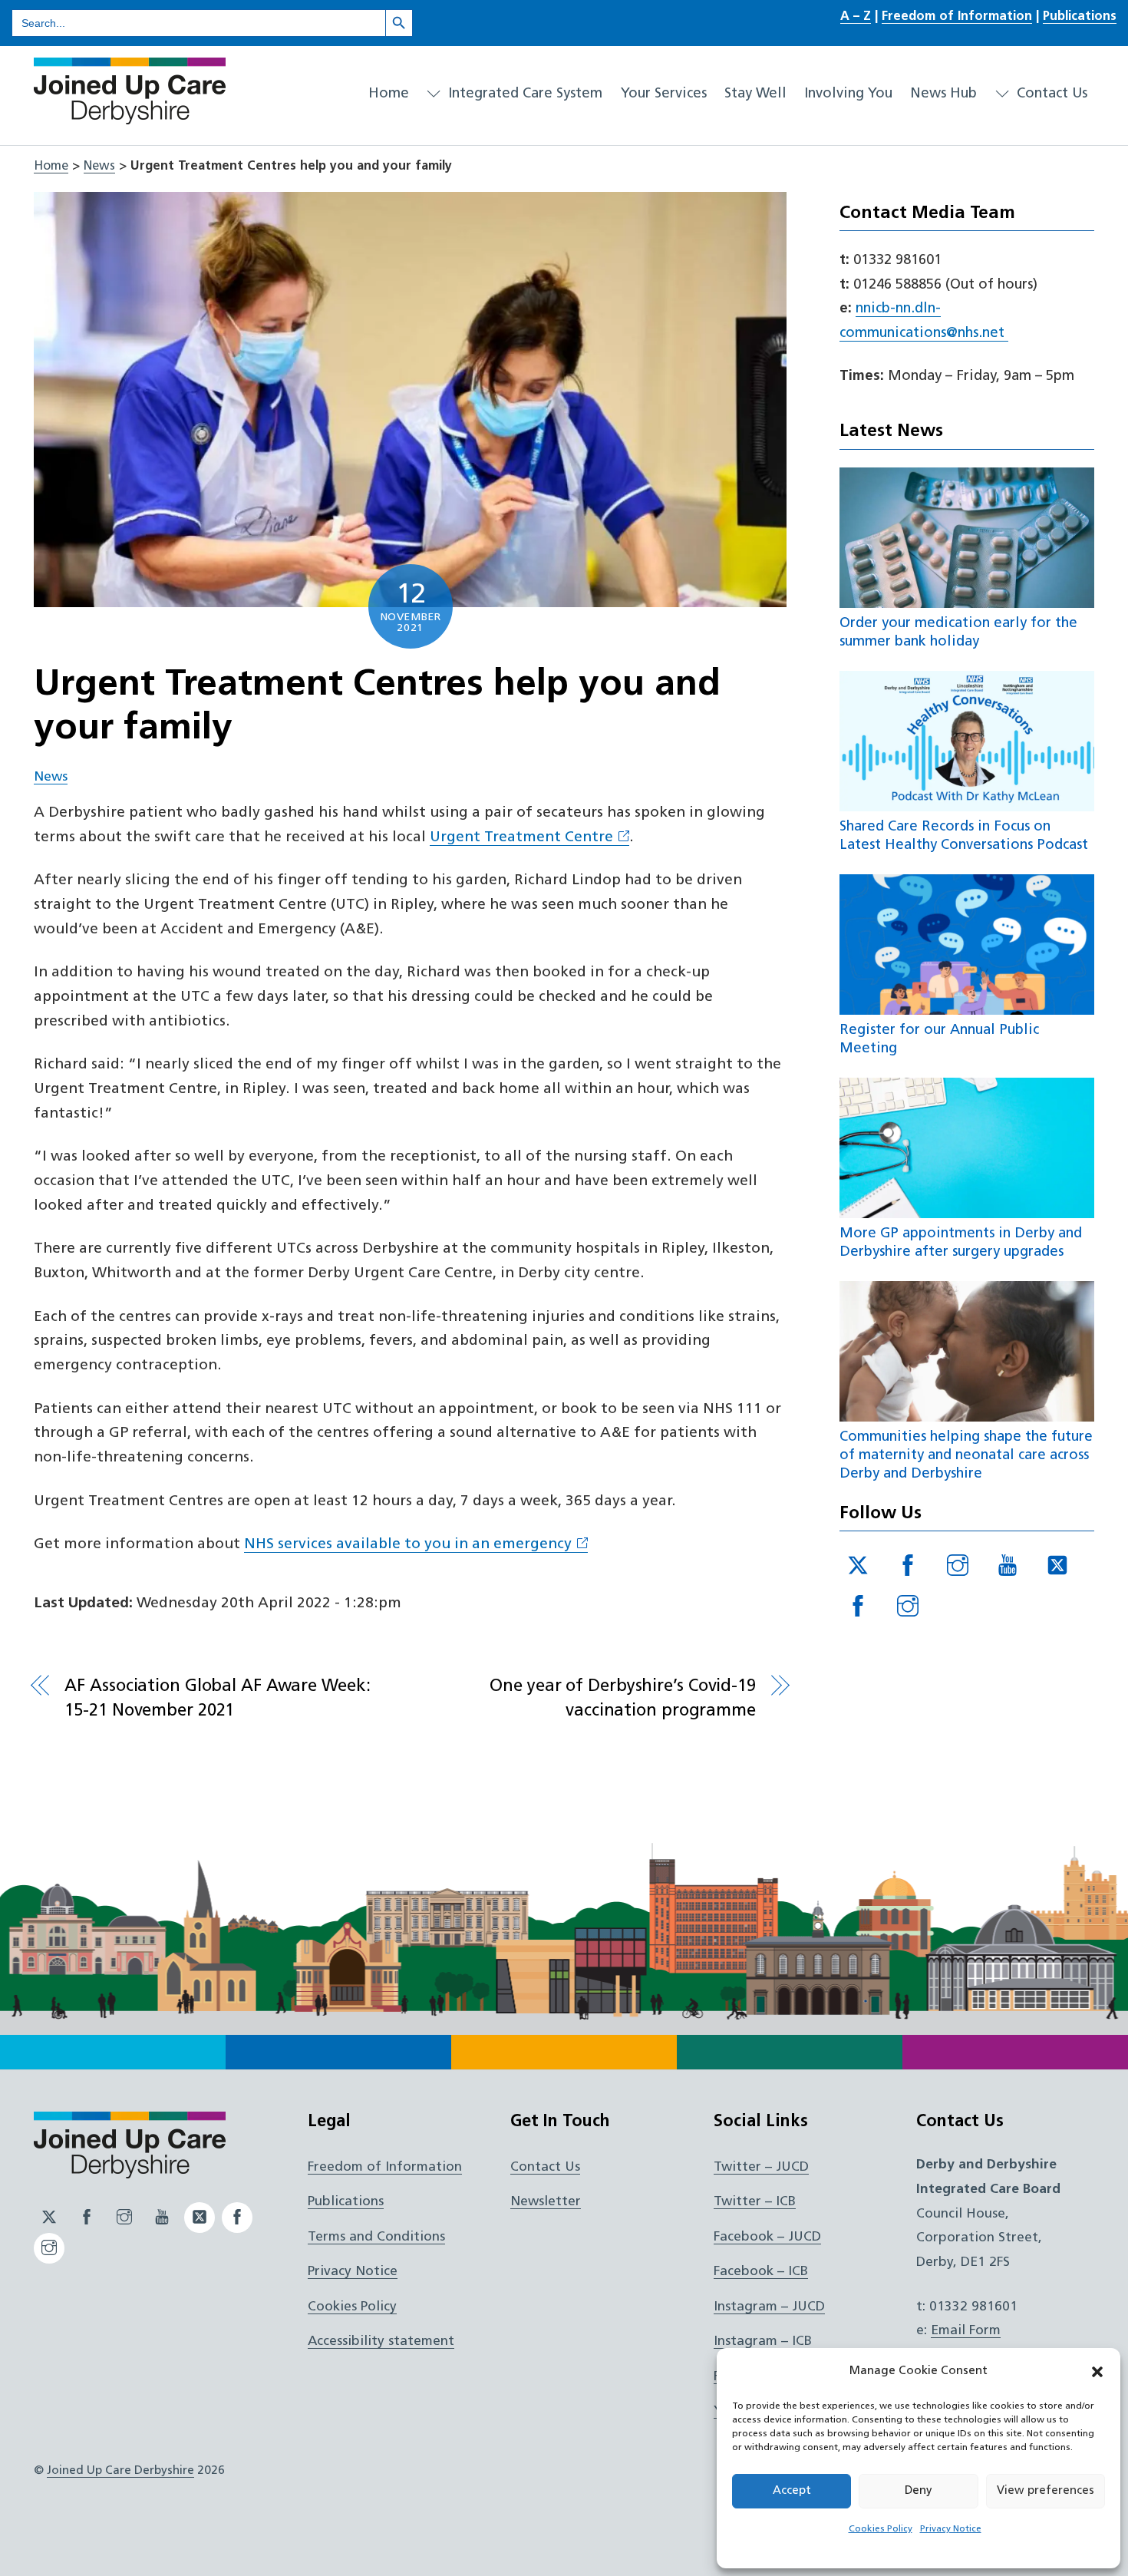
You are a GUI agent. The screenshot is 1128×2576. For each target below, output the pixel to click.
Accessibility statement (381, 2342)
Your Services (664, 94)
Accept (792, 2491)
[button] (1097, 2372)
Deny (919, 2491)
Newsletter (546, 2202)
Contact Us (1050, 94)
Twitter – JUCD (761, 2167)
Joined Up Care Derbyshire (120, 2471)
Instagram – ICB (763, 2342)
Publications (1080, 17)
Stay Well (755, 94)
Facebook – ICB (761, 2272)
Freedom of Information (957, 17)
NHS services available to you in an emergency (408, 1545)
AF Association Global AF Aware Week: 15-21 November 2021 (217, 1699)
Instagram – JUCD (769, 2307)
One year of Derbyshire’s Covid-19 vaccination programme (622, 1699)
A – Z (856, 17)
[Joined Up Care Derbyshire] (130, 118)
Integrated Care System (523, 94)
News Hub (943, 94)
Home (389, 94)
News (99, 167)
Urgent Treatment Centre (521, 838)
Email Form (966, 2331)
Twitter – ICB (755, 2202)
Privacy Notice (951, 2529)
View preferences (1046, 2491)
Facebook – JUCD (767, 2237)
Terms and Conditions (376, 2237)
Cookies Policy (881, 2529)
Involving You (848, 94)
